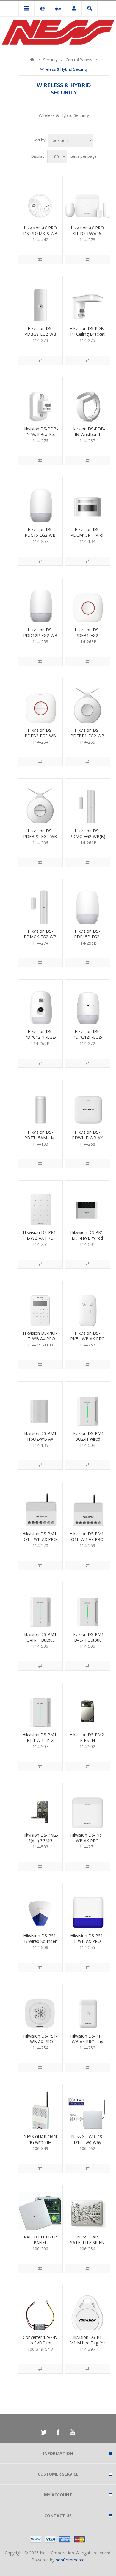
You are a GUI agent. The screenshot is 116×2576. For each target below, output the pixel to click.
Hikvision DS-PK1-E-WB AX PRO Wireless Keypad (40, 1238)
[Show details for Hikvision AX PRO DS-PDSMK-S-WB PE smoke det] (40, 198)
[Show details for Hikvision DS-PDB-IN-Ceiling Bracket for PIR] (87, 299)
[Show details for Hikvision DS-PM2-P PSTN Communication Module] (87, 1705)
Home (32, 60)
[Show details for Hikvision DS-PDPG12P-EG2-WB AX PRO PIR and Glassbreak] (87, 1002)
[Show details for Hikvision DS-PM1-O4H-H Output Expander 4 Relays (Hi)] (40, 1604)
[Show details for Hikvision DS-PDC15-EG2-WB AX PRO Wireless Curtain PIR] (40, 500)
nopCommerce (70, 2560)
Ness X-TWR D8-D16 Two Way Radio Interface (87, 2142)
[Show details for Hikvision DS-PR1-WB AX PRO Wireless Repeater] (87, 1805)
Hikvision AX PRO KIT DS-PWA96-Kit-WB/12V (87, 233)
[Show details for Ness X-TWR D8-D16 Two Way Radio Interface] (87, 2107)
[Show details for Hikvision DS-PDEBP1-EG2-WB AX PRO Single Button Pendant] (87, 701)
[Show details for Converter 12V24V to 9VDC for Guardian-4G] (40, 2308)
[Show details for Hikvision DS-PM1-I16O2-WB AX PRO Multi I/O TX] (40, 1404)
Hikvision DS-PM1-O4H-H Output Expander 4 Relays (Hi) (40, 1643)
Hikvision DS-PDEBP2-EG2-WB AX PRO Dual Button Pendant (40, 839)
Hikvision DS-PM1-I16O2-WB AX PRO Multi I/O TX (40, 1439)
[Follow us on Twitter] (44, 2432)
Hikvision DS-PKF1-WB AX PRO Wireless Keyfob (87, 1339)
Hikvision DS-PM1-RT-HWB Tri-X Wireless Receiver (40, 1740)
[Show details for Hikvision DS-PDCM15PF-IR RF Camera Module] (87, 500)
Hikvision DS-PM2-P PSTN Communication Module (87, 1743)
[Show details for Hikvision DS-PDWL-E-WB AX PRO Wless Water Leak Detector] (87, 1102)
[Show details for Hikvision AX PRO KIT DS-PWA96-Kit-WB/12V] (87, 198)
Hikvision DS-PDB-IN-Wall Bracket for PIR (40, 434)
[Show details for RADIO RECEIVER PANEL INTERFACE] (40, 2207)
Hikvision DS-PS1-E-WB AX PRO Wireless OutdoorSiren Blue (87, 1944)
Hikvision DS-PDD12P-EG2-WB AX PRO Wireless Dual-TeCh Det (40, 638)
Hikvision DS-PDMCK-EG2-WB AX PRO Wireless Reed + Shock (40, 940)
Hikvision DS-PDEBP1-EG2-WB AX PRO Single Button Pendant (87, 739)
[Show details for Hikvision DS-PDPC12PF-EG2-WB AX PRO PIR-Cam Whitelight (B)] (40, 1002)
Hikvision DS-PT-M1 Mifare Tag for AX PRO (87, 2343)
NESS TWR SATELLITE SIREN (87, 2240)
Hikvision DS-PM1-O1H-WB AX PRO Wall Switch (40, 1539)
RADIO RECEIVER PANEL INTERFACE (40, 2242)
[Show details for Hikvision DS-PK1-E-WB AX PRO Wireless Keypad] (40, 1203)
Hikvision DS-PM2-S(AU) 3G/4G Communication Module (40, 1843)
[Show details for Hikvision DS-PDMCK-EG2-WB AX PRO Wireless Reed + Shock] (40, 902)
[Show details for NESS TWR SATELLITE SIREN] (87, 2207)
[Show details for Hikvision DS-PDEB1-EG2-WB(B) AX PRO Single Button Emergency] (87, 600)
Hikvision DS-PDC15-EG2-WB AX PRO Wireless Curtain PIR (40, 538)
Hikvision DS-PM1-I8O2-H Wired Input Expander (87, 1439)
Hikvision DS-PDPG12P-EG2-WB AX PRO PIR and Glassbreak (87, 1040)
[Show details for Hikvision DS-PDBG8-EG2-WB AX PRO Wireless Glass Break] (40, 299)
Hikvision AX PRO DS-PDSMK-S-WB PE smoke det (40, 233)
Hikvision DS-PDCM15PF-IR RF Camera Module (87, 535)
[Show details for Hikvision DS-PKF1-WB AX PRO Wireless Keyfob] (87, 1303)
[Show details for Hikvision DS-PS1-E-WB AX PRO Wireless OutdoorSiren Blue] (87, 1906)
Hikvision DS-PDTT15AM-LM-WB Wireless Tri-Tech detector (40, 1140)
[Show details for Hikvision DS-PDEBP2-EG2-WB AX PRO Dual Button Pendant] (40, 801)
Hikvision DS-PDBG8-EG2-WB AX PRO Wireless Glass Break (40, 337)
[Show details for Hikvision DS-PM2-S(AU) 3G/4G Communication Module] (40, 1805)
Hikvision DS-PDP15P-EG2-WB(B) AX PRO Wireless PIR (87, 940)
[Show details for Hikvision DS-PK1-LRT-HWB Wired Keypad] (87, 1203)
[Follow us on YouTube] (72, 2432)
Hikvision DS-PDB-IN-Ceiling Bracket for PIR (87, 334)
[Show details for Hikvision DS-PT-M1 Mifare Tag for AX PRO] (87, 2308)
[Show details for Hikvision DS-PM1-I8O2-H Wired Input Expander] (87, 1404)
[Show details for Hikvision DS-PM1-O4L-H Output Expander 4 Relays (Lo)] (87, 1604)
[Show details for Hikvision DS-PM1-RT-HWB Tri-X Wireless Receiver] (40, 1705)
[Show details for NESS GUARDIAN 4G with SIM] (40, 2107)
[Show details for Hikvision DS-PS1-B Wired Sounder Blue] (40, 1906)
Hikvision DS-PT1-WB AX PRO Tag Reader (87, 2042)
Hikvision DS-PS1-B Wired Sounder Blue (40, 1941)
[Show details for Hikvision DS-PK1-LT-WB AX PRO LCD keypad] (40, 1303)
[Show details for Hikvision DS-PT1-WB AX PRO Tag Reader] (87, 2006)
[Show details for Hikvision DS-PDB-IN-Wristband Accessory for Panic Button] (87, 399)
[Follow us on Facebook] (58, 2432)
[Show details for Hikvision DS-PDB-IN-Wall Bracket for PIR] (40, 399)
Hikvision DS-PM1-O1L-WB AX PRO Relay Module (87, 1539)
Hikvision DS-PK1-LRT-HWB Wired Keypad (87, 1238)
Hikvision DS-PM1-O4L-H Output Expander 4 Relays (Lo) (87, 1643)
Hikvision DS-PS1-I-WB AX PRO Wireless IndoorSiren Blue (40, 2044)
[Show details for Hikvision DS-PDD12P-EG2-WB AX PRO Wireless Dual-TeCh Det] (40, 600)
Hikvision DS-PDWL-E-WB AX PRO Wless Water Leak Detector (87, 1140)
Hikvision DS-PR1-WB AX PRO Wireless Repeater (87, 1841)
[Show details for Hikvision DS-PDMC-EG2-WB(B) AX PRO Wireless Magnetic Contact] (87, 801)
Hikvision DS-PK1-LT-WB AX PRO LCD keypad (40, 1339)
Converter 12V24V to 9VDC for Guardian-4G (40, 2343)
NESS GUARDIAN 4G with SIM (40, 2139)
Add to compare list (40, 259)
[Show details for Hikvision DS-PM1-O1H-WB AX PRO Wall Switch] (40, 1504)
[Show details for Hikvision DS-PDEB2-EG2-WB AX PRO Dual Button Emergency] (40, 701)
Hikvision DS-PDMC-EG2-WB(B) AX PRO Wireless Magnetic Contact (87, 839)
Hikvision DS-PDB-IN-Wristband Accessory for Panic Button (87, 437)
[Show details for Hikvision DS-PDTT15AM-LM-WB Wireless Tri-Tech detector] (40, 1102)
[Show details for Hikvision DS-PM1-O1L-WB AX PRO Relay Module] (87, 1504)
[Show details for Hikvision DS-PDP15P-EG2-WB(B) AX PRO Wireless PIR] (87, 902)
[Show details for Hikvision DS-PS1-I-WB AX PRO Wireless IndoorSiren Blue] (40, 2006)
